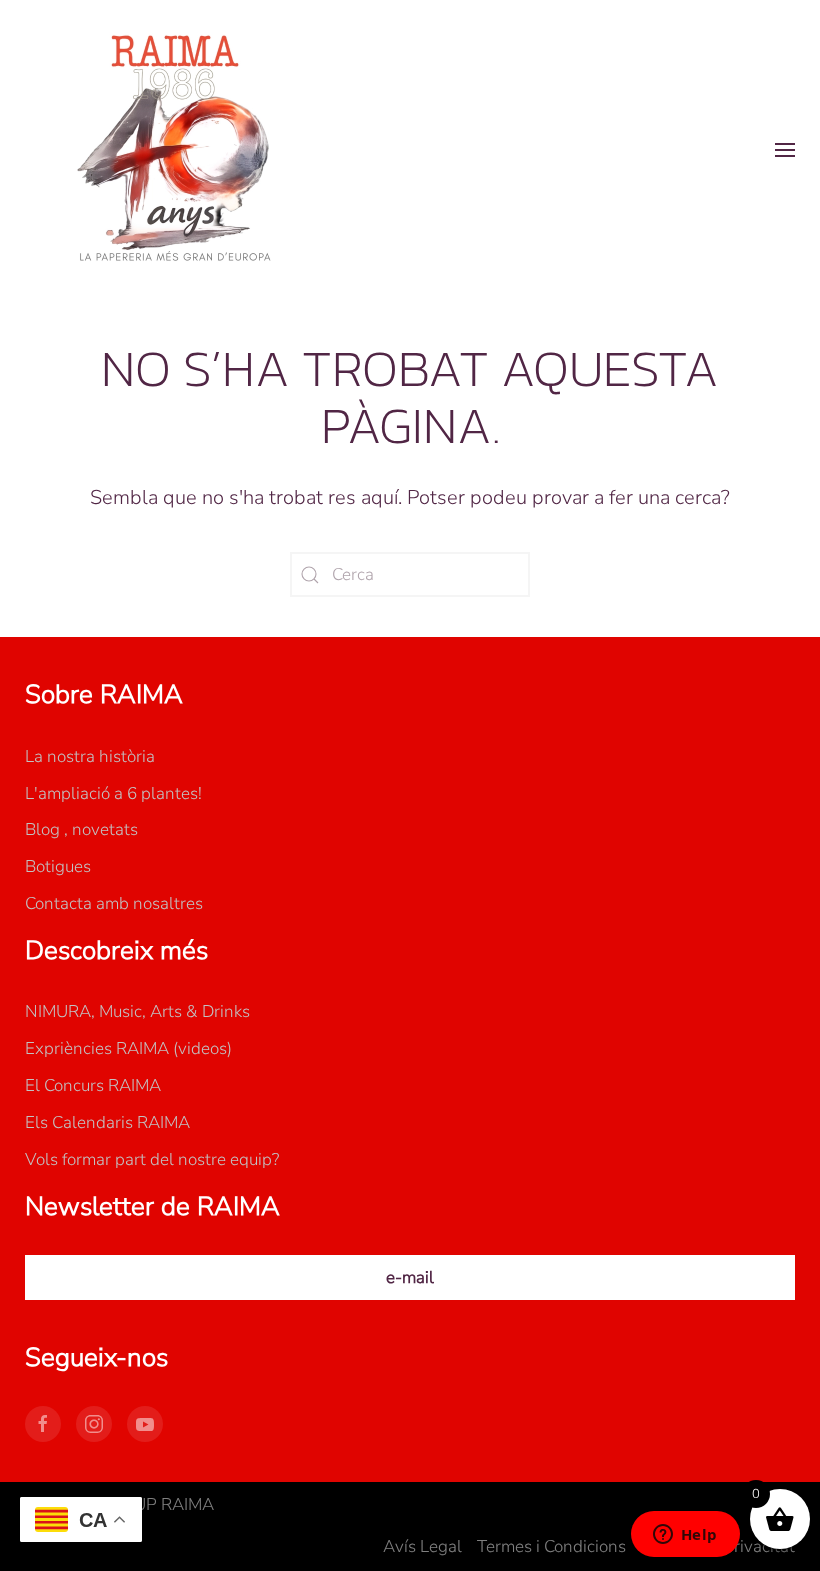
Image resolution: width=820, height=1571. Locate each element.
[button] (785, 150)
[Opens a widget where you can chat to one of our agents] (685, 1536)
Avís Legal (422, 1546)
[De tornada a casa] (175, 150)
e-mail (410, 1277)
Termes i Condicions (551, 1546)
